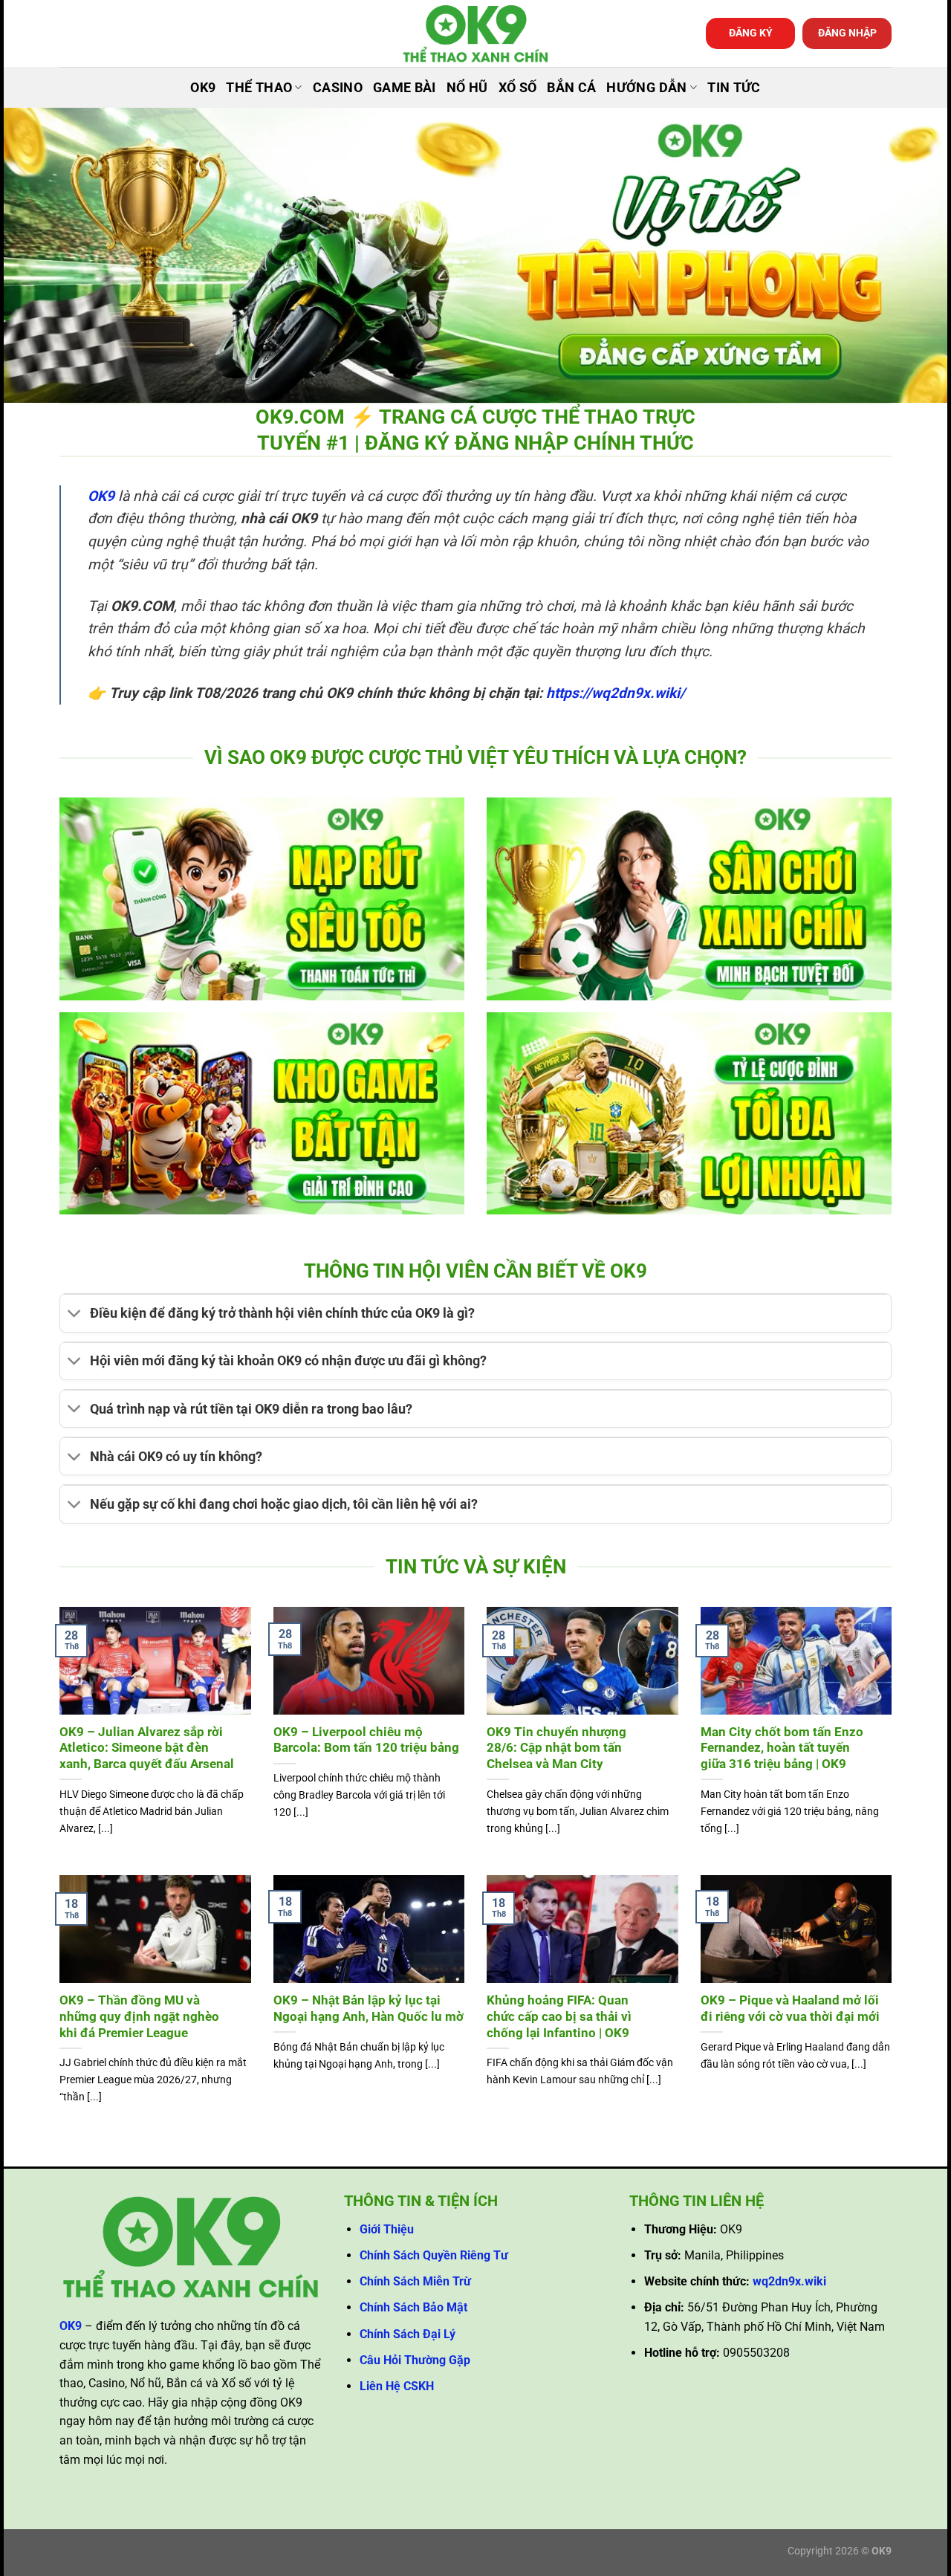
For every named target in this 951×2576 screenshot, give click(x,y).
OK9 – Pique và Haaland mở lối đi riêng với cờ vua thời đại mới (790, 2009)
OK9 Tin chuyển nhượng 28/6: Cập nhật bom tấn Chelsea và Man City (556, 1748)
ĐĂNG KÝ (751, 33)
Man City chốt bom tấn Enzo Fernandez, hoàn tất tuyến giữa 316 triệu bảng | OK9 (782, 1748)
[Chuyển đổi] (75, 1315)
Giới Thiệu (387, 2229)
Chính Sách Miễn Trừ (415, 2281)
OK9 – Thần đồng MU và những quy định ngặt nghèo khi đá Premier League (139, 2016)
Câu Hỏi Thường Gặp (415, 2360)
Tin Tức (734, 88)
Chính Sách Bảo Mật (413, 2307)
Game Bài (405, 88)
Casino (338, 88)
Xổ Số (518, 88)
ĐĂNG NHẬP (847, 33)
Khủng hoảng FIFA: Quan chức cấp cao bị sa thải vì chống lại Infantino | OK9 (559, 2016)
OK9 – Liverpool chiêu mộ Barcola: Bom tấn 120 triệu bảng (366, 1740)
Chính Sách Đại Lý (408, 2334)
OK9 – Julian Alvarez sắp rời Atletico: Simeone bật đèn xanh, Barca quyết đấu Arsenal (147, 1748)
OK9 (203, 88)
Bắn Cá (571, 88)
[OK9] (475, 34)
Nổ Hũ (467, 88)
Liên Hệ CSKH (397, 2386)
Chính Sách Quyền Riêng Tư (434, 2255)
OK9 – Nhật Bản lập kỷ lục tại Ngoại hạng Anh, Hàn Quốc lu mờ (369, 2009)
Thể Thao (259, 88)
